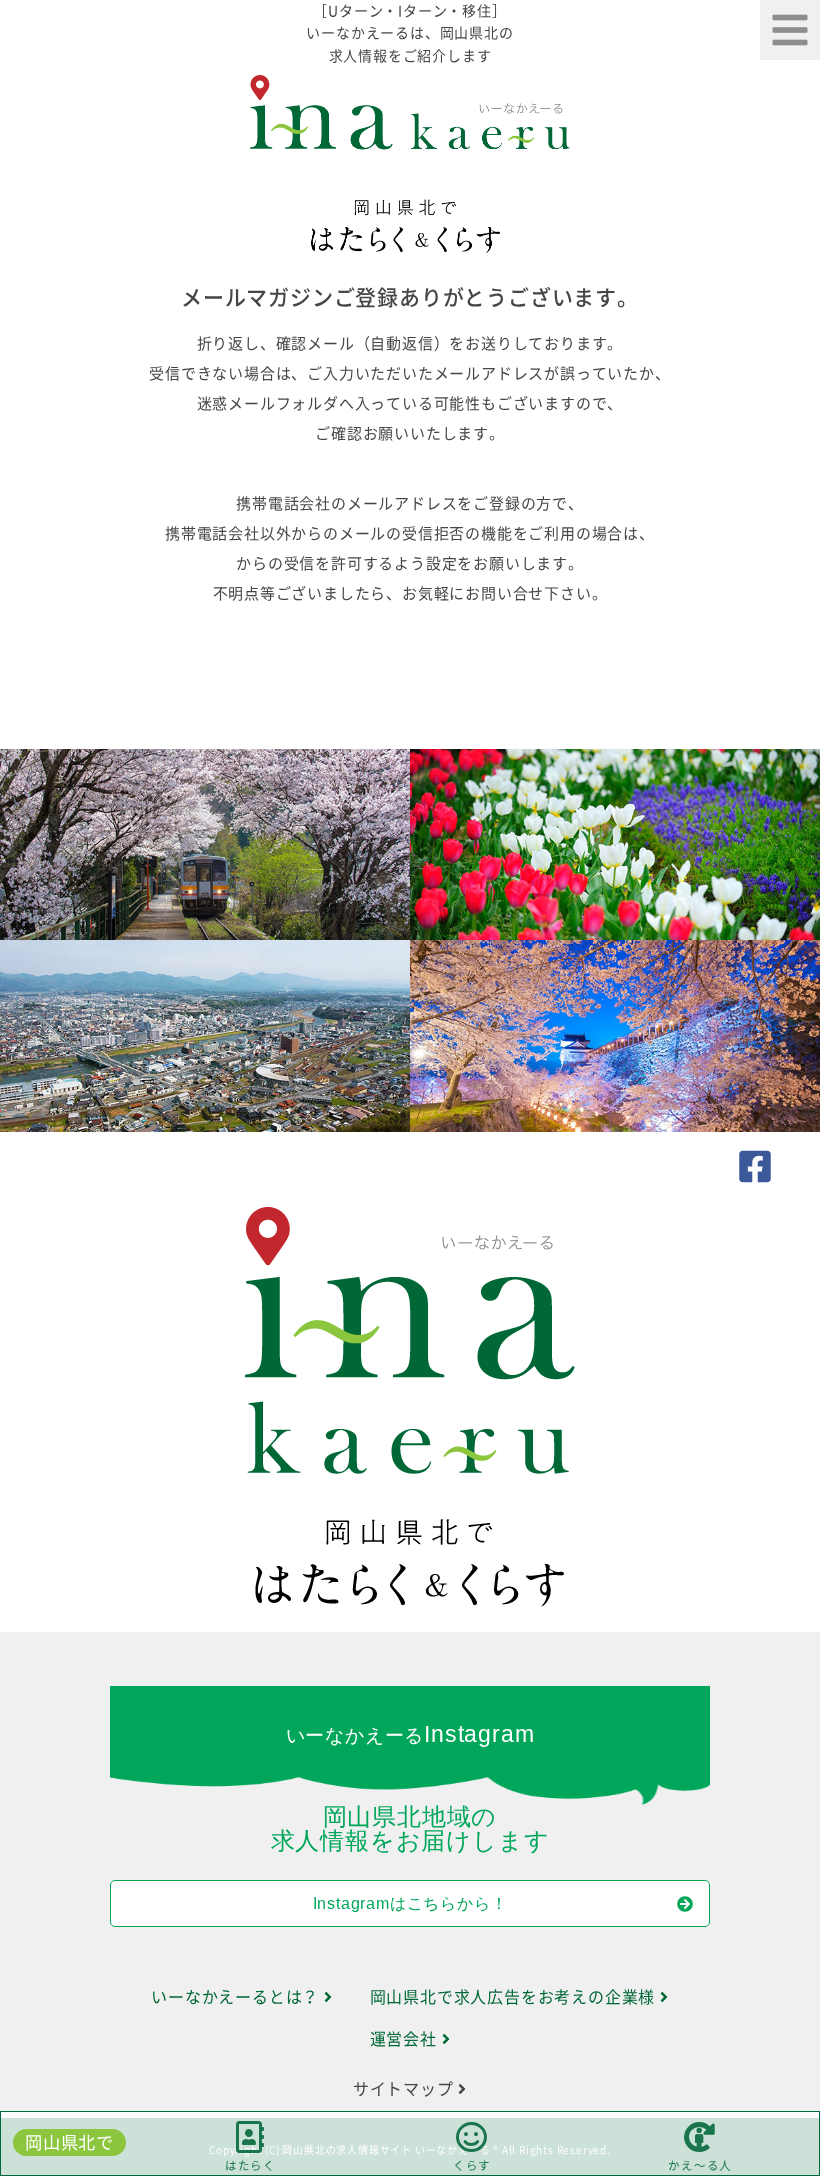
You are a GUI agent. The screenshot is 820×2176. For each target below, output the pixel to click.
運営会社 (406, 2039)
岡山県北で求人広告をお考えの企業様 (515, 1997)
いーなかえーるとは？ (237, 1997)
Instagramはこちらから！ (410, 1903)
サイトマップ (406, 2089)
